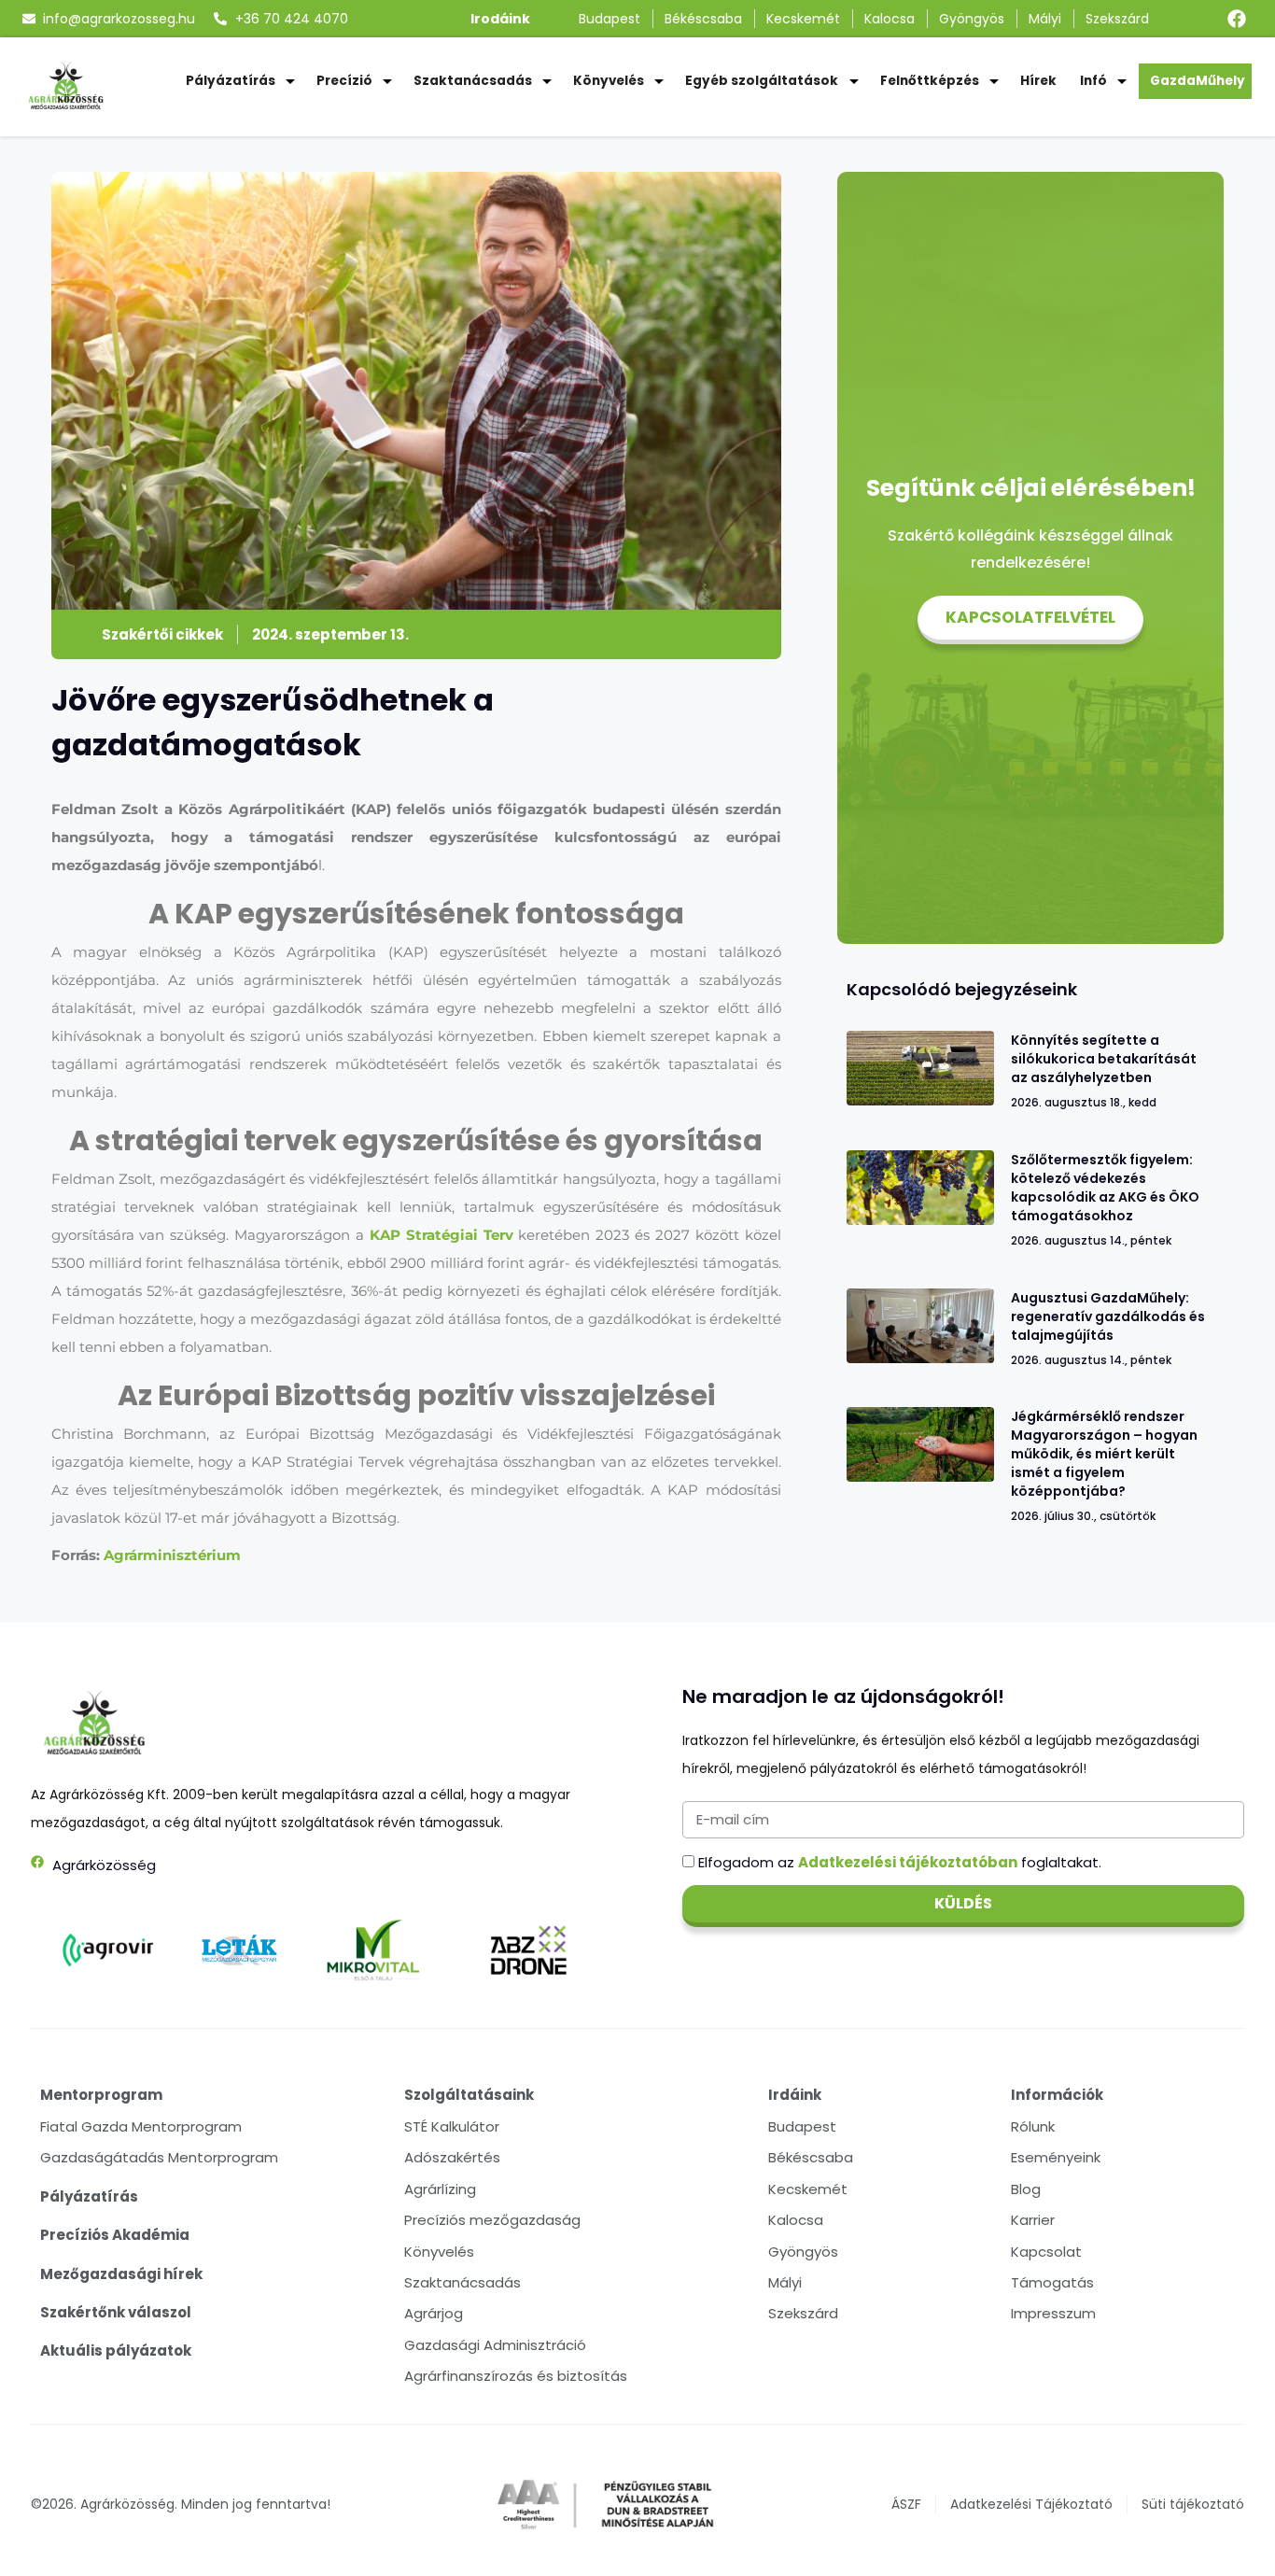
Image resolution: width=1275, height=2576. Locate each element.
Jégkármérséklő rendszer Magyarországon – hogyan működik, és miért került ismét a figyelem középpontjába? (1104, 1454)
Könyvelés (609, 81)
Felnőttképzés (930, 81)
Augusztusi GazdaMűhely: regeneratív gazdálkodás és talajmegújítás (1108, 1316)
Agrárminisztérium (172, 1555)
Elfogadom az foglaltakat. (900, 1862)
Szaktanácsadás (473, 81)
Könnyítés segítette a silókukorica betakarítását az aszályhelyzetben (1104, 1059)
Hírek (1038, 81)
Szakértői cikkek (162, 634)
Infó (1093, 81)
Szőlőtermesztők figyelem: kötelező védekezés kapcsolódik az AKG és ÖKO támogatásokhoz (1105, 1188)
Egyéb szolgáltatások (762, 81)
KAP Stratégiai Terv (441, 1235)
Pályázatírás (231, 81)
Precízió (344, 81)
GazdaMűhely (1198, 81)
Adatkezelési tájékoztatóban (908, 1862)
